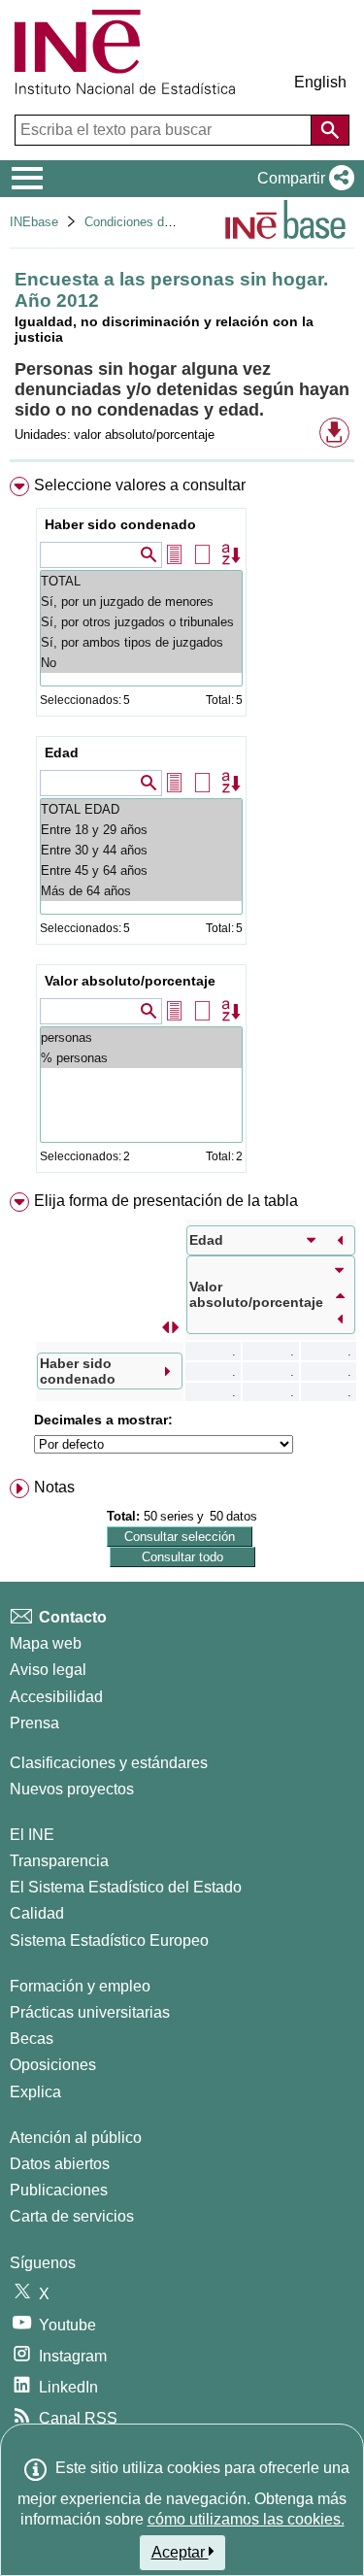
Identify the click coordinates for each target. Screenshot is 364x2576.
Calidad (37, 1913)
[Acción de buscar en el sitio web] (330, 130)
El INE (32, 1835)
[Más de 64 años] (141, 891)
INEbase (34, 222)
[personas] (141, 1037)
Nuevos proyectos (72, 1789)
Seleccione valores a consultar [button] (140, 485)
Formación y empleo (80, 1986)
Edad (62, 753)
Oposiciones (53, 2065)
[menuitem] (182, 829)
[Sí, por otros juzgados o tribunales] (141, 622)
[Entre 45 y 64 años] (141, 870)
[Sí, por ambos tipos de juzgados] (141, 642)
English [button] (320, 82)
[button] (302, 179)
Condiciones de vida (141, 222)
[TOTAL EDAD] (141, 809)
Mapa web (46, 1643)
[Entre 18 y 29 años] (141, 830)
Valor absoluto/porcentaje (130, 981)
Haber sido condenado (120, 524)
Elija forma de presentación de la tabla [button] (166, 1201)
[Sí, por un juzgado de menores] (141, 602)
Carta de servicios (72, 2216)
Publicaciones (59, 2190)
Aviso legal (48, 1670)
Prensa (34, 1723)
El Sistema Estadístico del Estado (126, 1887)
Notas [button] (54, 1487)
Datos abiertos (60, 2164)
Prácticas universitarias (90, 2012)
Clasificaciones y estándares (109, 1763)
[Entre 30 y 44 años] (141, 850)
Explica (35, 2092)
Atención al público (76, 2138)
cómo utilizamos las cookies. (246, 2519)
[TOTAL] (141, 581)
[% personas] (141, 1058)
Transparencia (59, 1861)
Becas (32, 2039)
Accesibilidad (56, 1697)
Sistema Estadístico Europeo (109, 1940)
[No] (141, 663)
